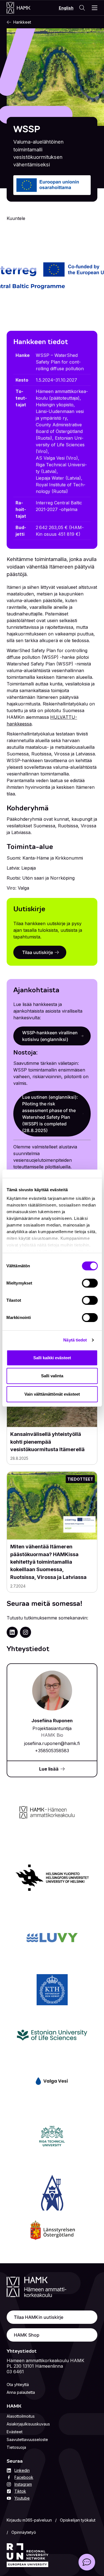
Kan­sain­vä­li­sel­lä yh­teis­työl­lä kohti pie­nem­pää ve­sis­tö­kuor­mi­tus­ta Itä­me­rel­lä (48, 1442)
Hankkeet (22, 22)
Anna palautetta (21, 2392)
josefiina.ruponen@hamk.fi (52, 1743)
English (66, 8)
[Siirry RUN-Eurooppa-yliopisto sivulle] (27, 2555)
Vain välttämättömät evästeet (52, 1394)
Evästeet (15, 2432)
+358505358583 (52, 1751)
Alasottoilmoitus (21, 2416)
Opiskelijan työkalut (78, 2520)
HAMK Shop (27, 2335)
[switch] (90, 1283)
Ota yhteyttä (18, 2385)
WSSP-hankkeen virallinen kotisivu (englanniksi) (50, 1036)
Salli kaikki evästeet (52, 1358)
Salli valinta (52, 1376)
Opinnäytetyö (24, 2532)
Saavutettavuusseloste (27, 2439)
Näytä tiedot (75, 1340)
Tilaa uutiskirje (38, 952)
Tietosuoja (16, 2447)
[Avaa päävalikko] (95, 8)
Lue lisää (49, 1769)
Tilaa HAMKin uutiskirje (39, 2317)
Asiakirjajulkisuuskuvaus (28, 2424)
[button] (87, 2562)
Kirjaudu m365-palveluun (29, 2520)
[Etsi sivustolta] (82, 8)
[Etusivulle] (24, 8)
